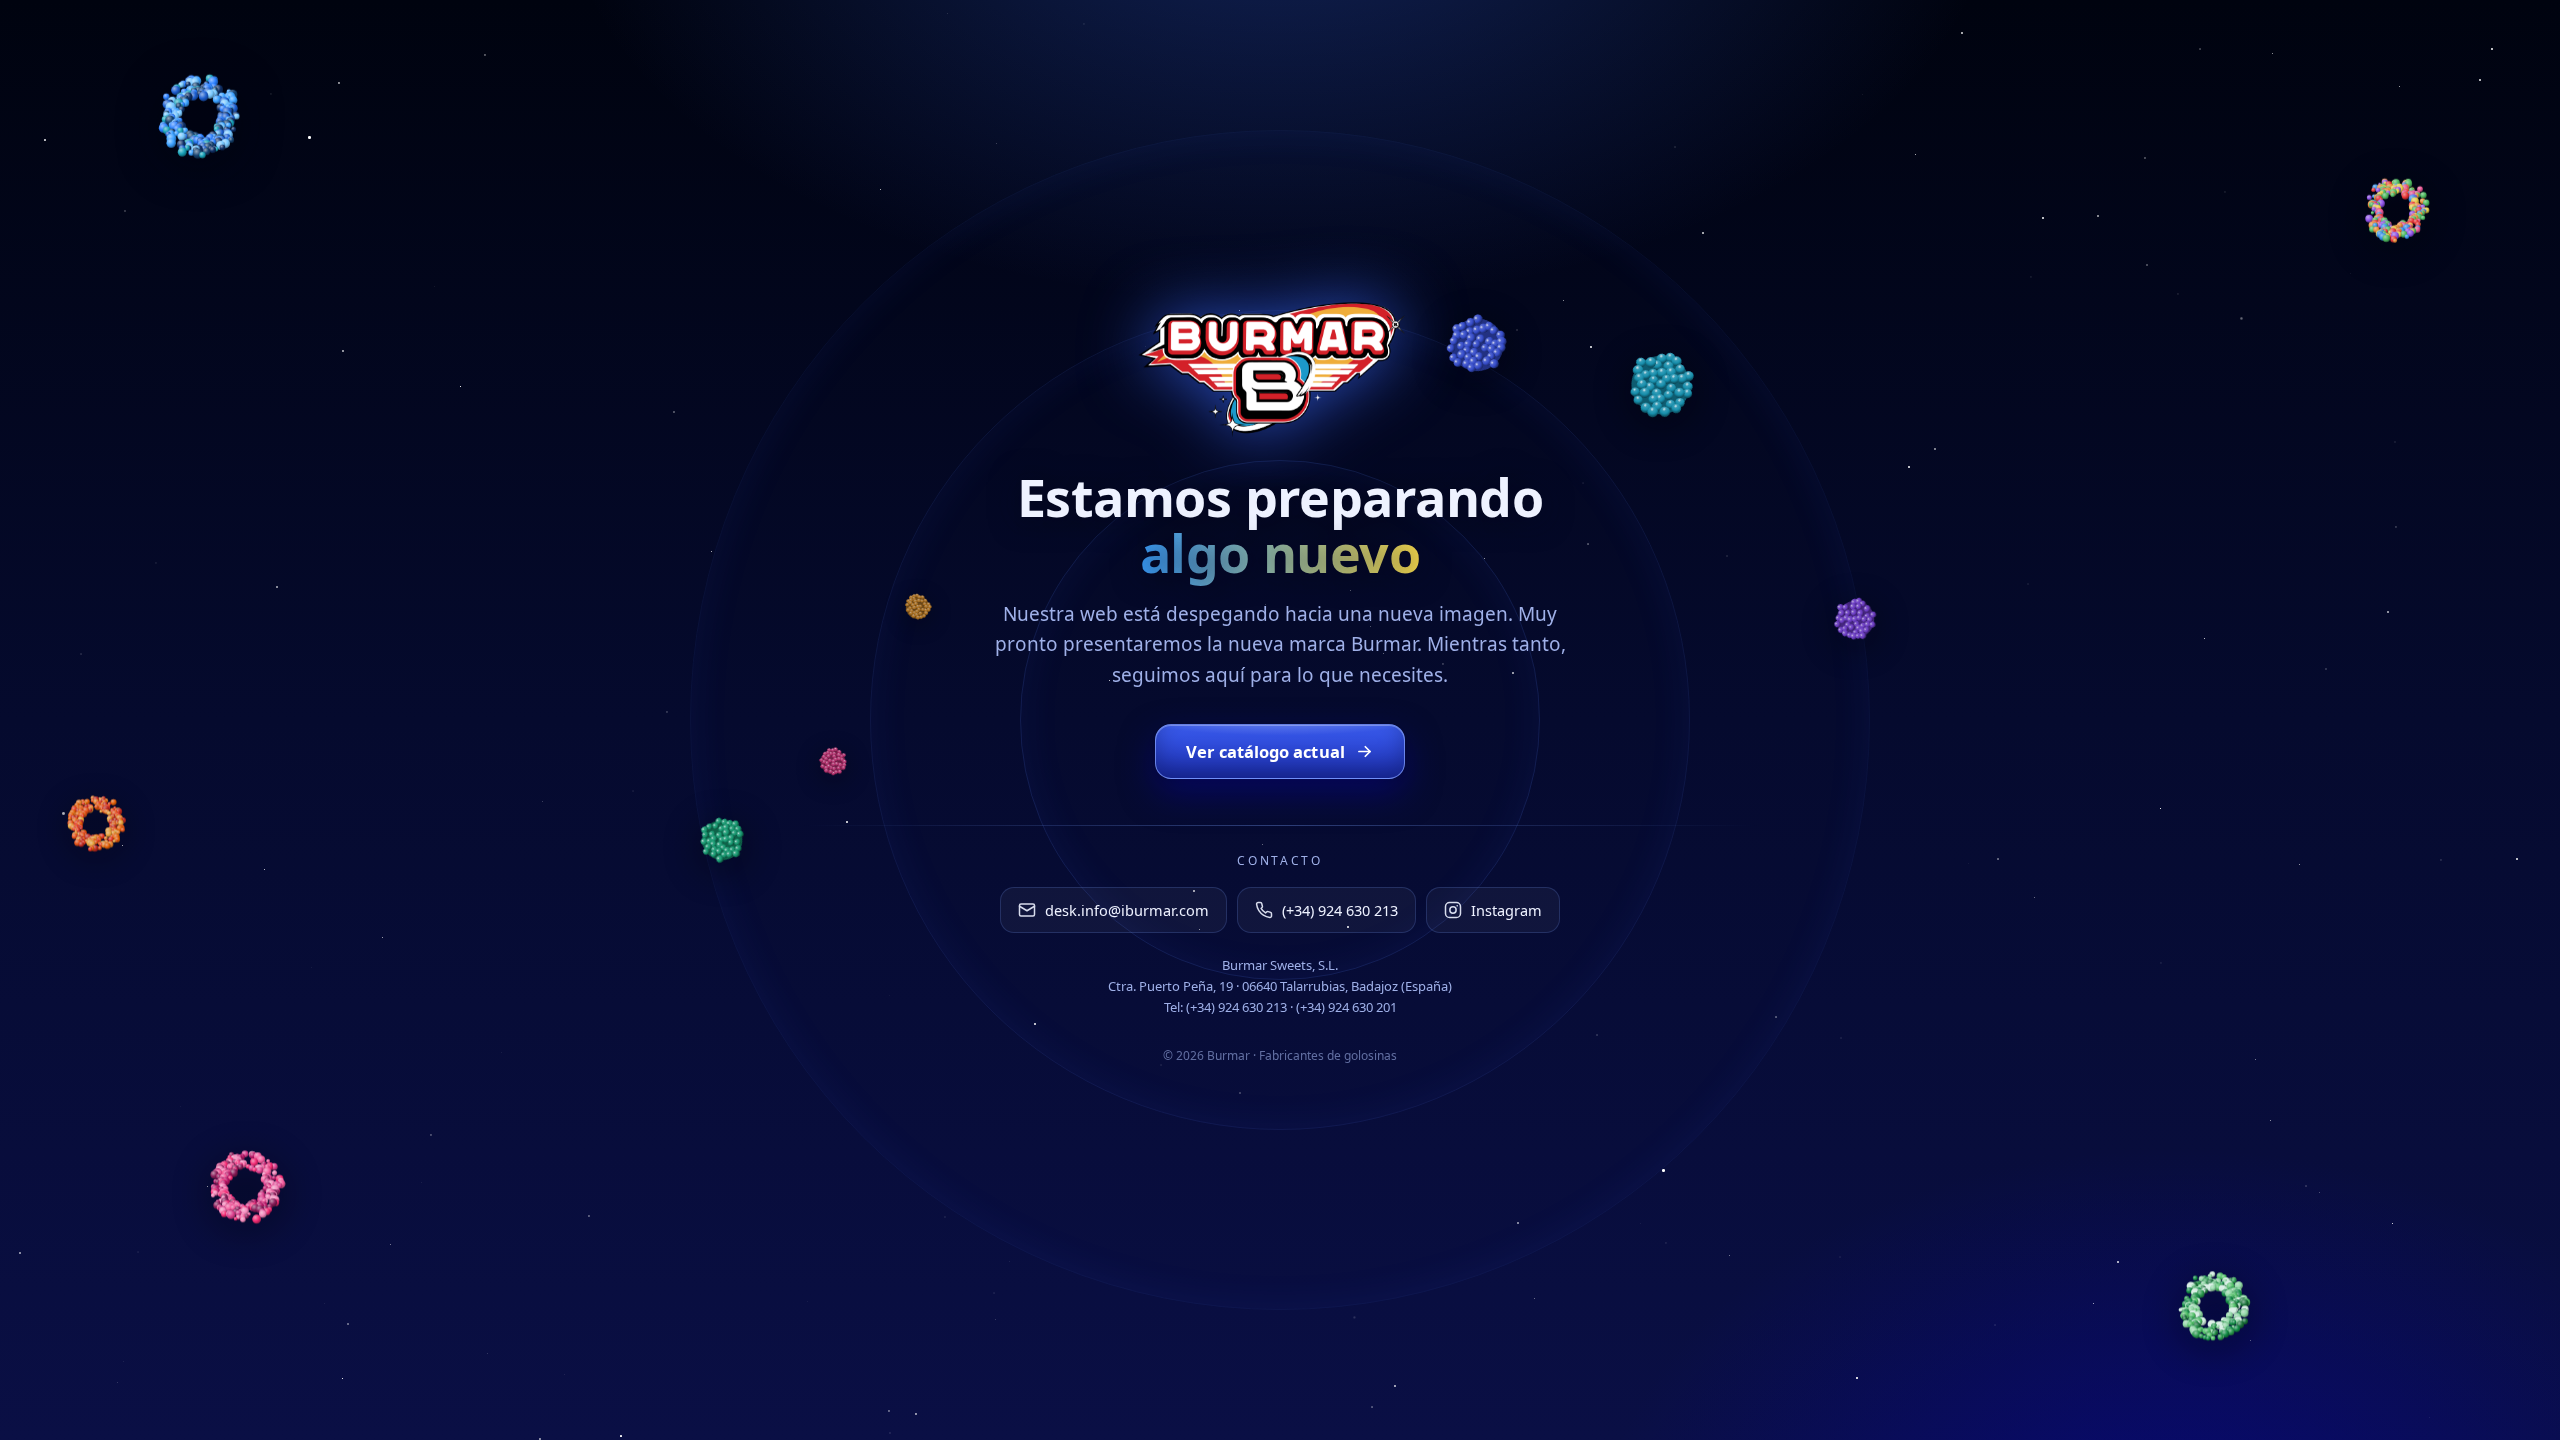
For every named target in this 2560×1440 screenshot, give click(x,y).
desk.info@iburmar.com (1127, 910)
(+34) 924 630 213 (1340, 910)
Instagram (1506, 910)
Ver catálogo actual (1265, 751)
